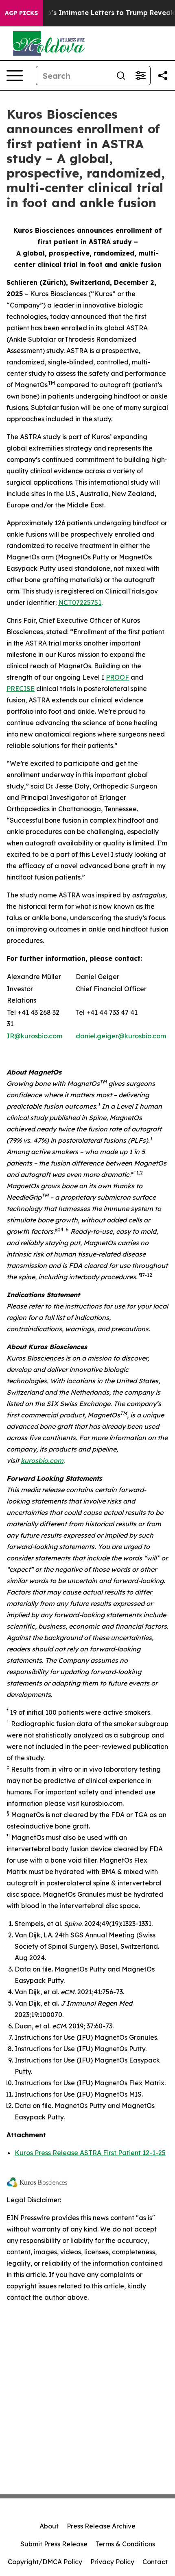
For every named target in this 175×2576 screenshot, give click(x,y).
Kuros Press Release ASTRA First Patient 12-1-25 (90, 2153)
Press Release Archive (101, 2526)
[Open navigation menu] (15, 76)
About (49, 2526)
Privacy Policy (112, 2562)
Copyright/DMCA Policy (45, 2562)
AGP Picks (21, 13)
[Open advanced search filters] (140, 76)
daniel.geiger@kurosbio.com (121, 1036)
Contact (155, 2562)
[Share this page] (163, 76)
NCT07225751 (80, 602)
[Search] (121, 76)
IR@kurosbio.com (35, 1036)
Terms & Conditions (125, 2544)
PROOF (117, 677)
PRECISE (21, 689)
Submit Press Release (54, 2544)
